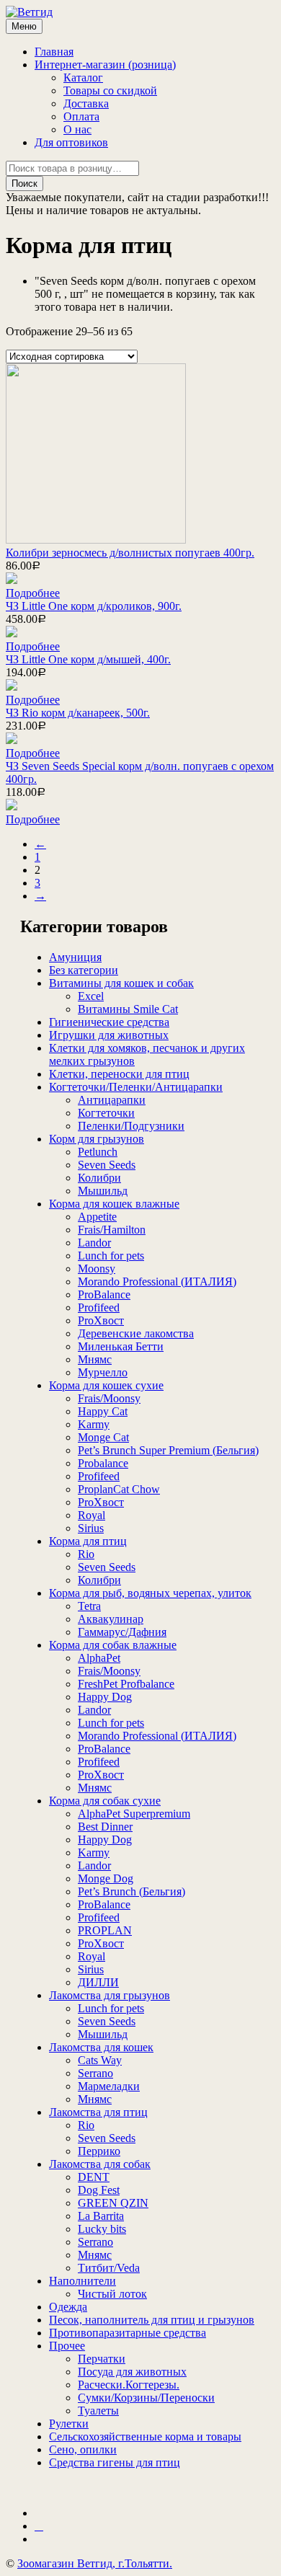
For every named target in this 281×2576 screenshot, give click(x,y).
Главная (54, 52)
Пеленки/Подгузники (131, 1126)
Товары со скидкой (110, 90)
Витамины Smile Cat (128, 1009)
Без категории (84, 970)
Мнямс (95, 1359)
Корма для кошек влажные (114, 1204)
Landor (94, 1243)
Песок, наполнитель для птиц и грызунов (152, 2320)
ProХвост (101, 1320)
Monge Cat (103, 1437)
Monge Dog (106, 1878)
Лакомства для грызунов (110, 1995)
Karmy (94, 1424)
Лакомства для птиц (98, 2112)
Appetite (97, 1217)
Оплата (81, 116)
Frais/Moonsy (109, 1398)
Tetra (89, 1606)
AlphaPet (99, 1658)
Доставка (86, 103)
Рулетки (69, 2424)
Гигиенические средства (109, 1022)
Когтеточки (106, 1113)
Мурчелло (103, 1372)
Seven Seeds (107, 1165)
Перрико (99, 2151)
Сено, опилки (83, 2449)
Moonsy (97, 1269)
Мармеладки (109, 2086)
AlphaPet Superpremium (134, 1814)
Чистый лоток (112, 2294)
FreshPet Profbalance (126, 1684)
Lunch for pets (111, 1256)
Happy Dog (105, 1697)
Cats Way (100, 2060)
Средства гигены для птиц (115, 2462)
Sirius (91, 1528)
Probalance (103, 1463)
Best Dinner (105, 1827)
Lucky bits (102, 2229)
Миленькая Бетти (121, 1346)
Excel (91, 996)
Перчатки (102, 2359)
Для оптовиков (71, 142)
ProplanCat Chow (119, 1489)
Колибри (99, 1178)
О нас (77, 129)
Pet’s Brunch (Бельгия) (131, 1891)
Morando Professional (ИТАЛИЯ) (157, 1282)
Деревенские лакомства (136, 1333)
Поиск (24, 183)
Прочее (67, 2346)
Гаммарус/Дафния (122, 1632)
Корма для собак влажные (113, 1645)
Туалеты (98, 2411)
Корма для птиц (88, 1541)
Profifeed (99, 1307)
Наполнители (82, 2281)
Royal (92, 1515)
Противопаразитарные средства (128, 2333)
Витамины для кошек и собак (121, 983)
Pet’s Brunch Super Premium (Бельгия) (168, 1450)
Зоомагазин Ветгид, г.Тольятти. (95, 2563)
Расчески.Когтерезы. (129, 2385)
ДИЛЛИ (98, 1982)
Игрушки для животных (109, 1035)
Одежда (68, 2307)
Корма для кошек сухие (106, 1385)
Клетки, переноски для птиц (119, 1074)
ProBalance (104, 1294)
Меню (24, 26)
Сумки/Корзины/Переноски (146, 2398)
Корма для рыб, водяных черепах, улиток (150, 1593)
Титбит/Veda (109, 2268)
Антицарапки (112, 1100)
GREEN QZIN (113, 2203)
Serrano (95, 2073)
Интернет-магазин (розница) (105, 65)
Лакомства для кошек (101, 2047)
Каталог (83, 78)
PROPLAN (105, 1930)
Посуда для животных (132, 2372)
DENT (94, 2177)
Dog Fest (99, 2190)
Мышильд (103, 1191)
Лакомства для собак (100, 2164)
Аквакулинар (111, 1619)
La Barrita (101, 2216)
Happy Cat (103, 1411)
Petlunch (98, 1152)
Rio (86, 1554)
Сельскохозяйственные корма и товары (145, 2436)
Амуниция (75, 957)
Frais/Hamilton (112, 1230)
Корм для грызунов (97, 1139)
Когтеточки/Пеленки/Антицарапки (136, 1087)
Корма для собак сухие (105, 1801)
